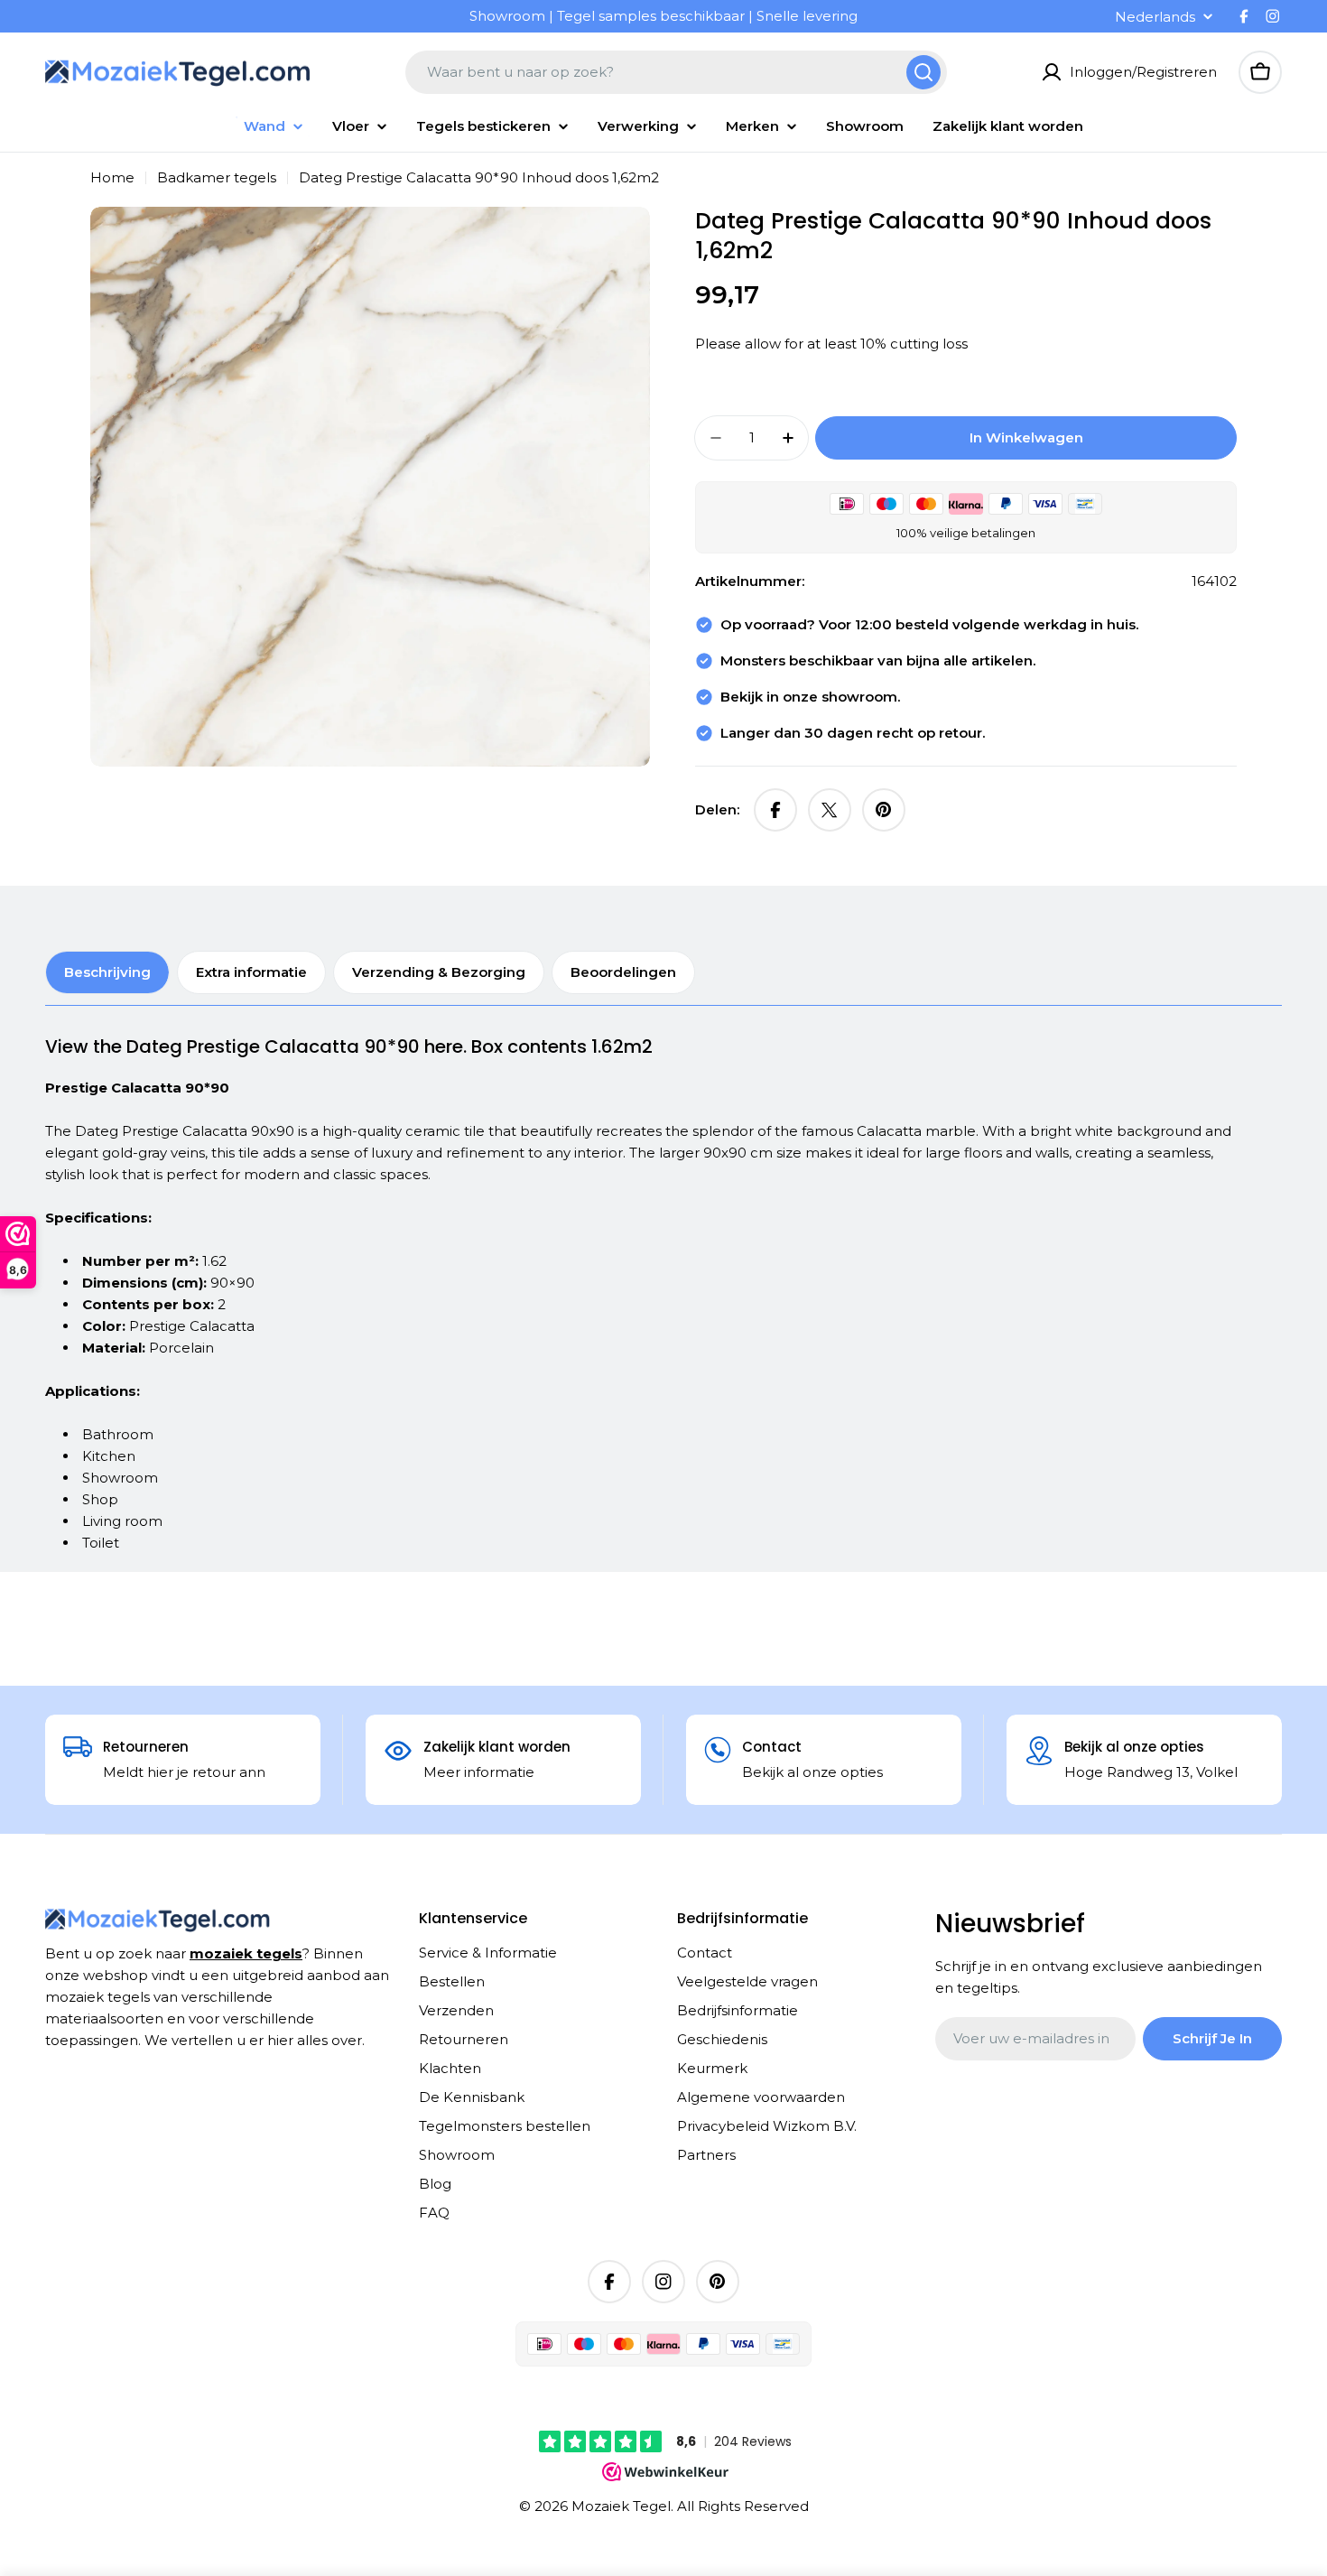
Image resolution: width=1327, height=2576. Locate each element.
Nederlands (1155, 17)
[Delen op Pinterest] (884, 810)
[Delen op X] (830, 810)
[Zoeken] (923, 72)
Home (112, 177)
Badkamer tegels (217, 177)
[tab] (107, 972)
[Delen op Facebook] (775, 810)
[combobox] (676, 72)
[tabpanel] (641, 1294)
